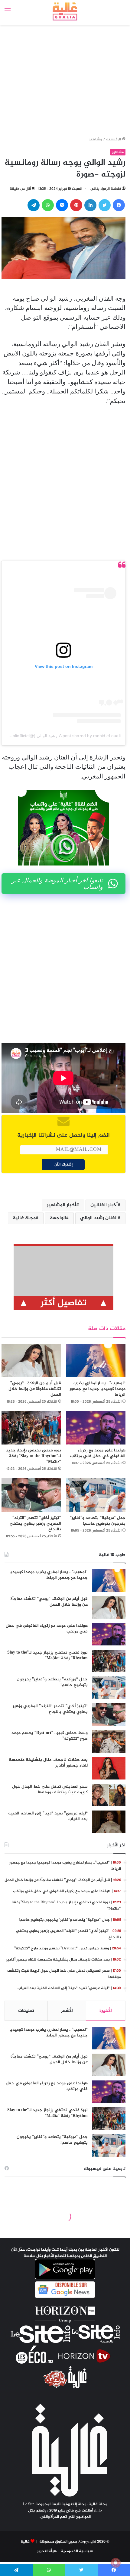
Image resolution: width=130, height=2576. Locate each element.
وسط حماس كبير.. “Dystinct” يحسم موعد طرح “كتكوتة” (50, 1736)
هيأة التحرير (47, 2551)
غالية (25, 2542)
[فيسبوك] (119, 205)
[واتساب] (48, 205)
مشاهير (96, 139)
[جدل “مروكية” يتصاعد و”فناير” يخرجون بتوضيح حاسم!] (96, 1495)
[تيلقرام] (34, 205)
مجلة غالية (24, 1218)
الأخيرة (106, 2011)
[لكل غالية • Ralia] (65, 11)
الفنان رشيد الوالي (99, 1218)
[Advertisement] (63, 75)
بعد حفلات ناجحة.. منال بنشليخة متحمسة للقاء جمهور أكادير (48, 1763)
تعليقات (26, 2011)
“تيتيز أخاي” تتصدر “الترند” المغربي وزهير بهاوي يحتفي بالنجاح (35, 1524)
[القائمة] (8, 14)
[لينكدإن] (90, 205)
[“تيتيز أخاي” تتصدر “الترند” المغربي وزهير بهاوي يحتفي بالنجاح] (31, 1495)
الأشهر (67, 2011)
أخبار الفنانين (104, 1205)
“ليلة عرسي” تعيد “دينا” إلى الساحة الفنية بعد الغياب (48, 1816)
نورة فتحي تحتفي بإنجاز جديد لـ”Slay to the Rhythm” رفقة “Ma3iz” (34, 1456)
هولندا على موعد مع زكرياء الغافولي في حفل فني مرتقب (98, 1453)
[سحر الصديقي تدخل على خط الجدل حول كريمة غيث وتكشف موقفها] (109, 1795)
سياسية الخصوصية (77, 2551)
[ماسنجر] (62, 205)
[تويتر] (105, 205)
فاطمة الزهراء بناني (106, 189)
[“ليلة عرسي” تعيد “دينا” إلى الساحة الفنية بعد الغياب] (109, 1822)
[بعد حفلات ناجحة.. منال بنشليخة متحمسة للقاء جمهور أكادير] (109, 1768)
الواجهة (58, 1218)
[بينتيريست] (76, 205)
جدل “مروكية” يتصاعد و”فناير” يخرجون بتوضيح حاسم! (98, 1521)
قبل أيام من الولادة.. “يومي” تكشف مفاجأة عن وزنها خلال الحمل (35, 1389)
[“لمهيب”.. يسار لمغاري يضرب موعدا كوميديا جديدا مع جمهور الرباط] (96, 1361)
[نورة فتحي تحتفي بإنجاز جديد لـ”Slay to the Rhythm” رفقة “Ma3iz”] (31, 1428)
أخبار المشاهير (62, 1205)
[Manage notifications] (116, 2563)
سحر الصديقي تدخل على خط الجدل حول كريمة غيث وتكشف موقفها (50, 1790)
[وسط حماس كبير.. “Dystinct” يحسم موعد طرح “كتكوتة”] (109, 1741)
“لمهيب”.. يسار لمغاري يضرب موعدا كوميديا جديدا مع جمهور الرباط (97, 1389)
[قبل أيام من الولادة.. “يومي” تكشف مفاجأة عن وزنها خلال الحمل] (31, 1361)
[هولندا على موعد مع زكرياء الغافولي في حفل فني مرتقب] (96, 1428)
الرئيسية (114, 139)
